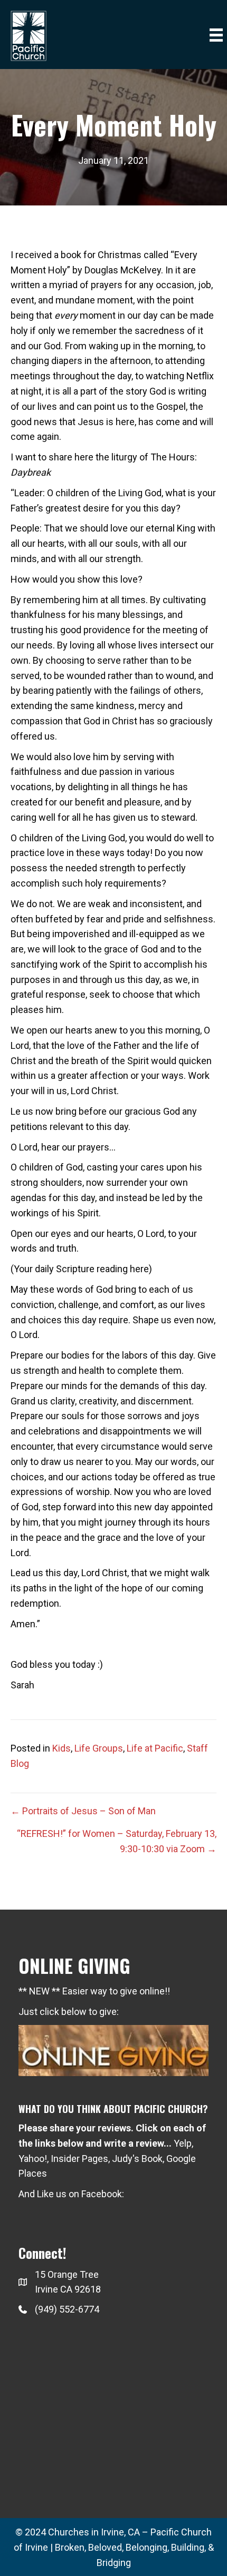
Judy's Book (137, 2159)
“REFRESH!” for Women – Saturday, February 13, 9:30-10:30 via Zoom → (117, 1841)
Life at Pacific (155, 1748)
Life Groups (99, 1748)
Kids (62, 1748)
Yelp (183, 2143)
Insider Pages (79, 2159)
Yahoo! (33, 2159)
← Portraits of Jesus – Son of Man (83, 1811)
